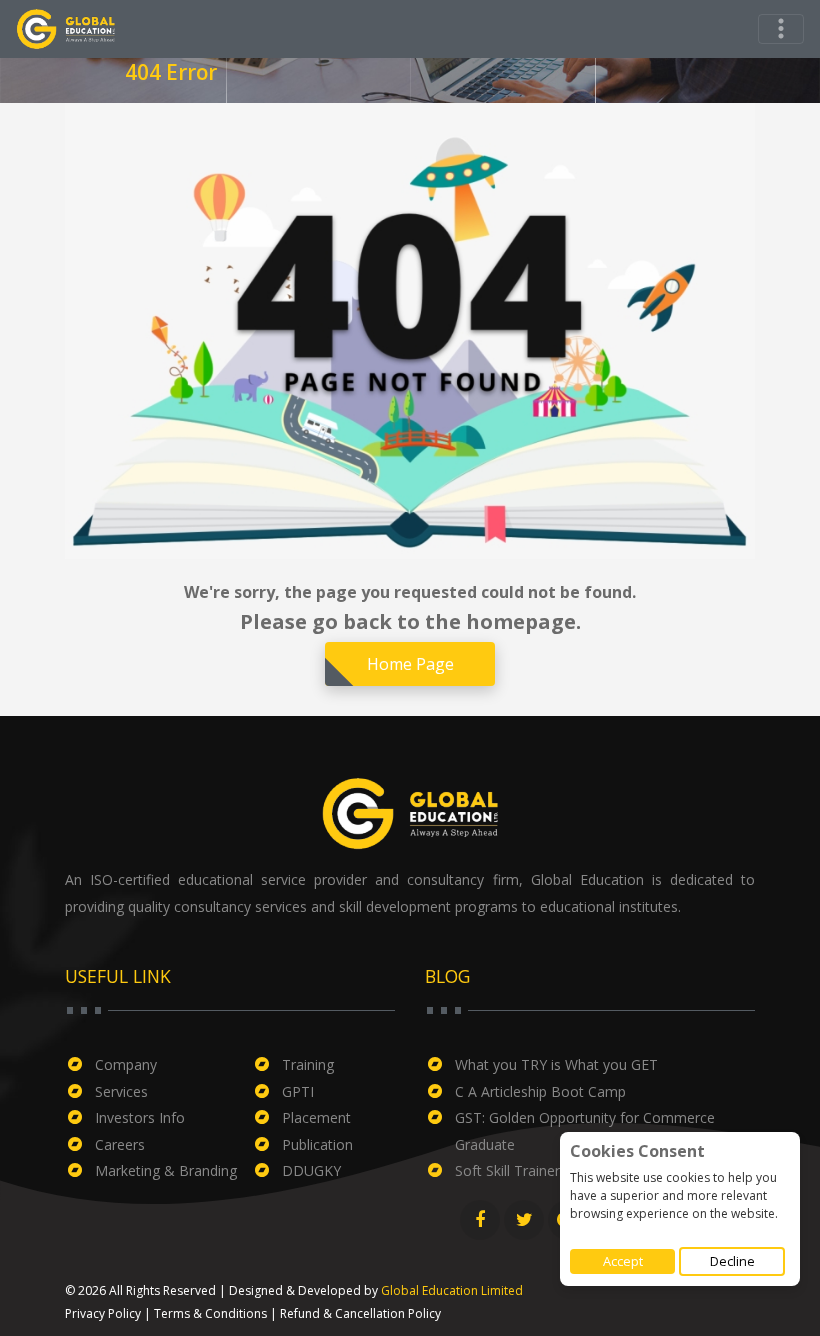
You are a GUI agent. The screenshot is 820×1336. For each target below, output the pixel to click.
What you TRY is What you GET (556, 1064)
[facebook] (480, 1220)
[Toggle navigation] (781, 29)
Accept (623, 1261)
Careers (120, 1144)
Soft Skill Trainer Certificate (542, 1170)
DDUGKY (311, 1170)
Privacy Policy (103, 1313)
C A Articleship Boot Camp (540, 1091)
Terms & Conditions (210, 1313)
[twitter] (524, 1220)
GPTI (298, 1091)
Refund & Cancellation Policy (360, 1313)
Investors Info (140, 1117)
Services (121, 1091)
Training (308, 1064)
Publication (317, 1144)
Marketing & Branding (166, 1170)
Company (126, 1064)
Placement (316, 1117)
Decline (732, 1261)
